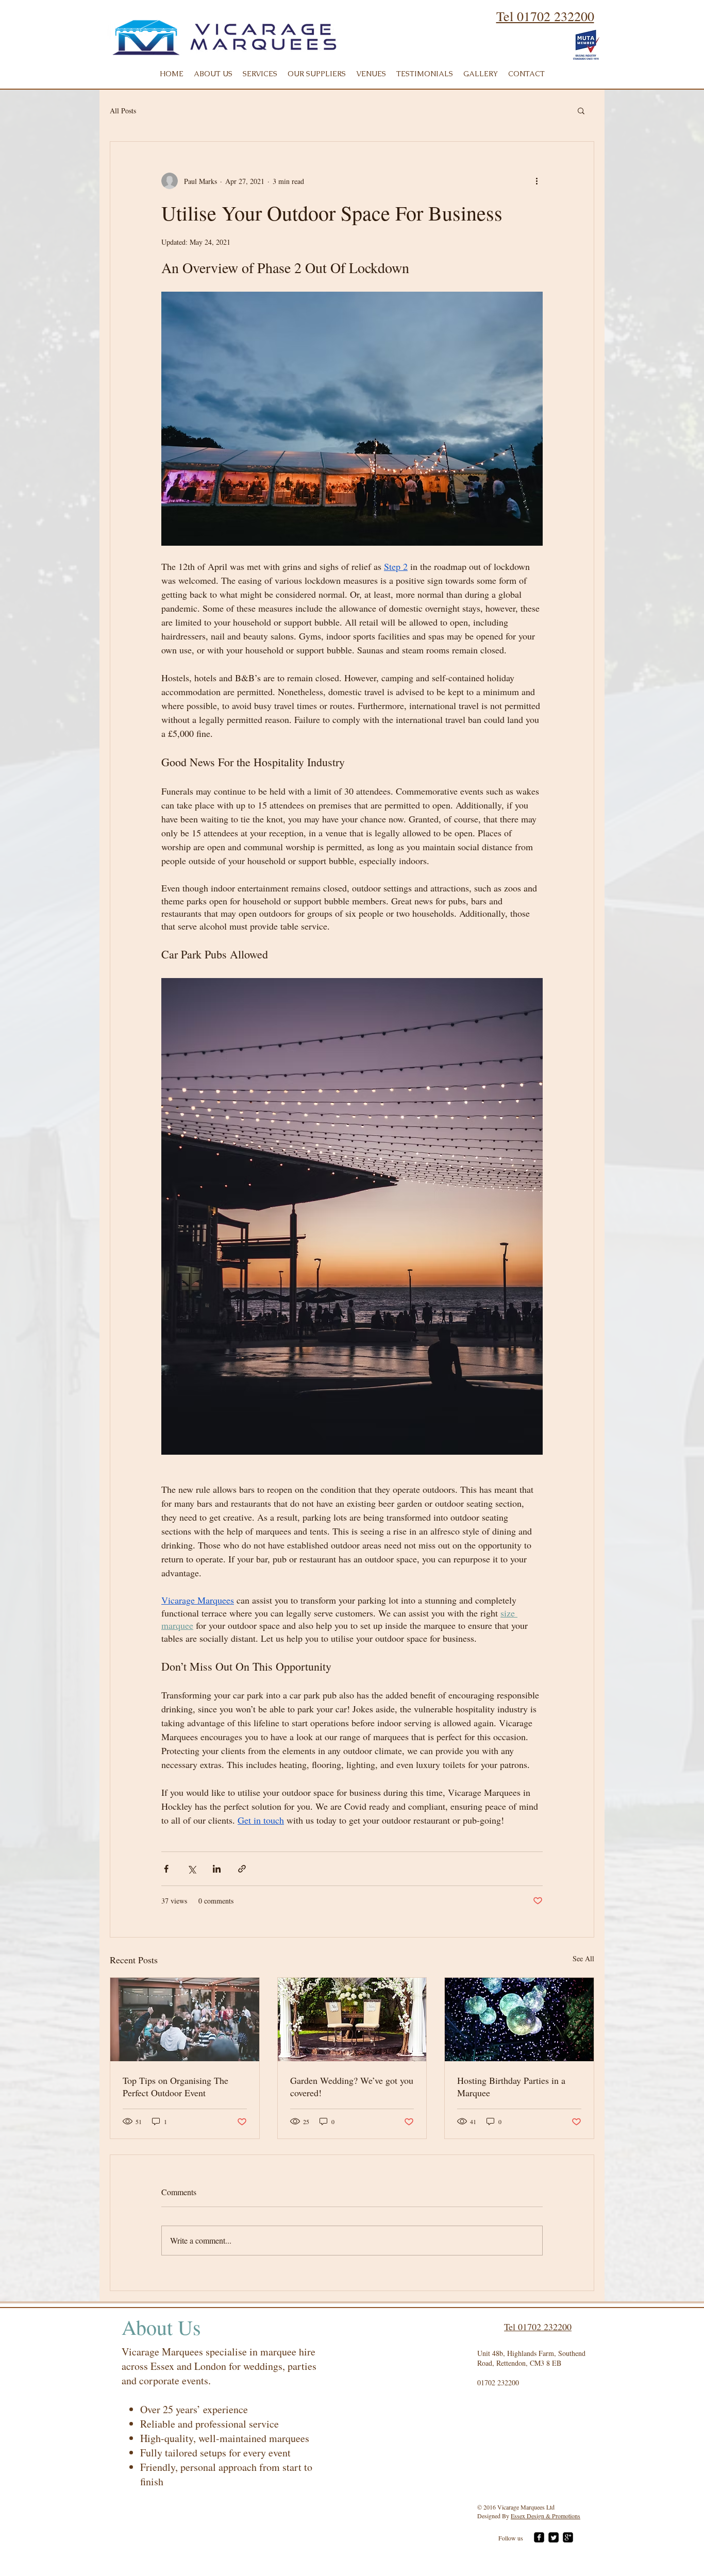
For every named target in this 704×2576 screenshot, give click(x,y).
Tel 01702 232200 (545, 16)
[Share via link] (242, 1869)
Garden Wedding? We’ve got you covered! (352, 2086)
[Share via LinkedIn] (217, 1869)
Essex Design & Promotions (546, 2516)
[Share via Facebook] (166, 1869)
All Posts (123, 111)
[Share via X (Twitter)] (191, 1869)
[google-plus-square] (568, 2537)
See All (583, 1958)
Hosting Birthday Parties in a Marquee (511, 2086)
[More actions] (537, 181)
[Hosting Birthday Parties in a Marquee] (519, 2019)
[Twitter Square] (554, 2537)
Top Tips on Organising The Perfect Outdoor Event (175, 2086)
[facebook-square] (539, 2537)
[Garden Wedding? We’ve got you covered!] (352, 2019)
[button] (581, 110)
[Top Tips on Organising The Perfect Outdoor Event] (185, 2019)
